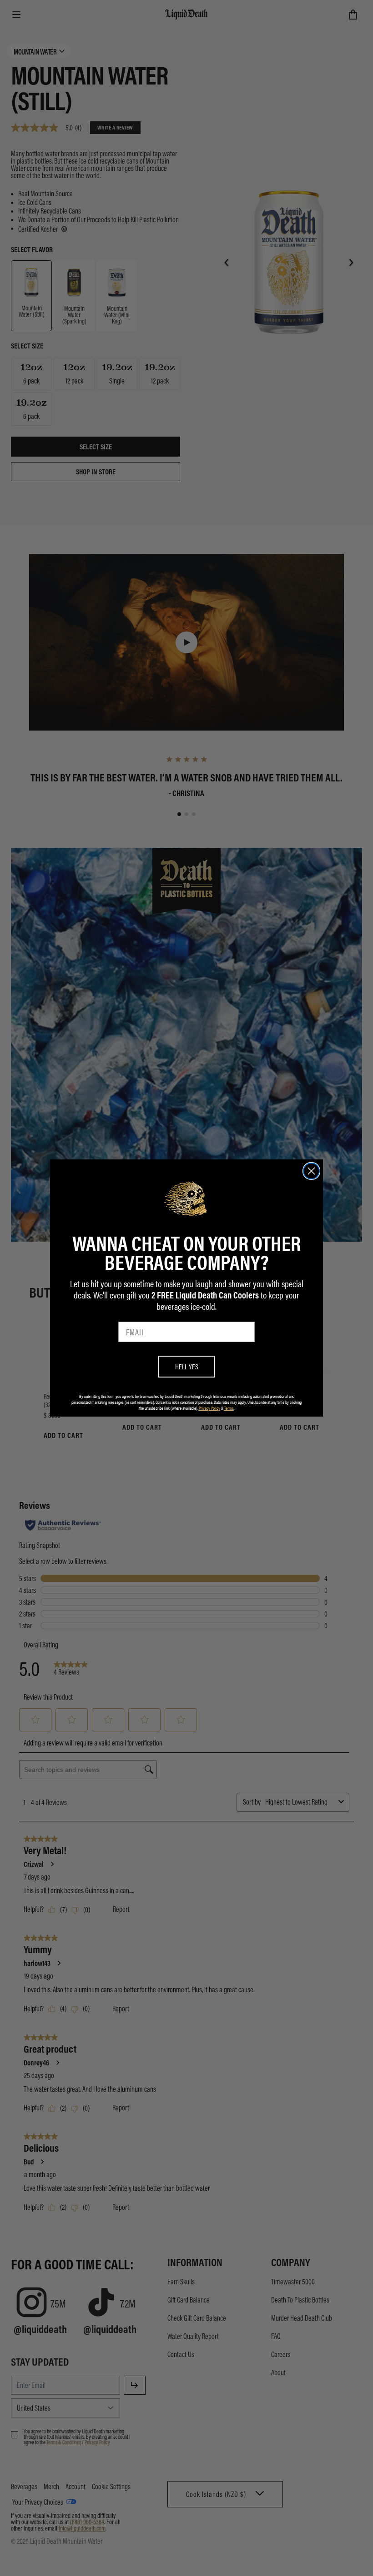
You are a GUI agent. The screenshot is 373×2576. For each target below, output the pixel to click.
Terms (229, 1408)
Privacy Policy (209, 1408)
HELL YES (187, 1366)
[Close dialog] (311, 1171)
